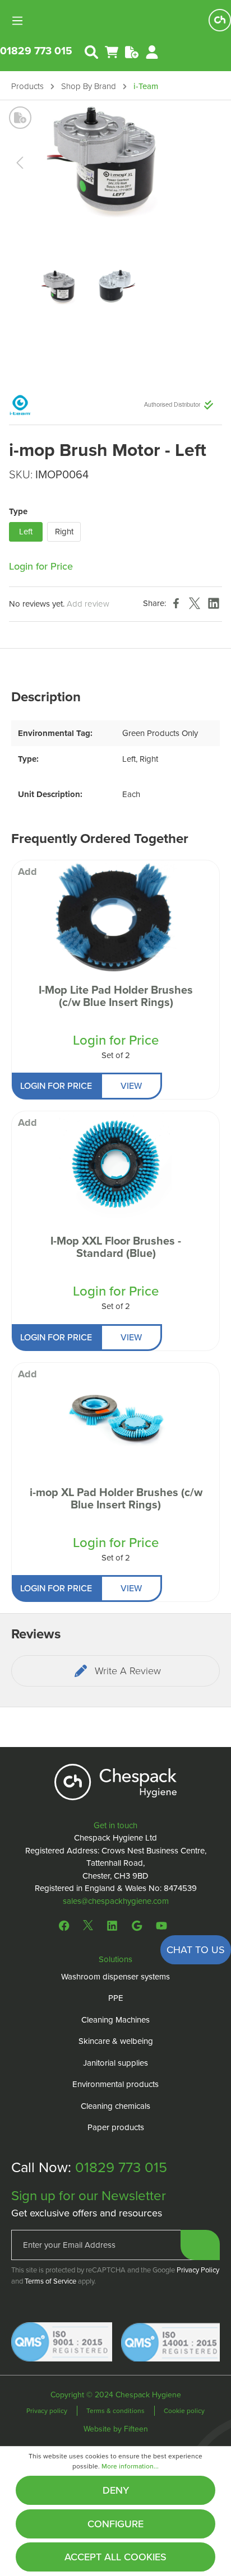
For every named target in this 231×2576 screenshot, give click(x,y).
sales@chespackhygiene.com (116, 1901)
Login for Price (41, 566)
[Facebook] (67, 1925)
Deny (116, 2490)
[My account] (152, 51)
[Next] (200, 163)
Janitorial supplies (115, 2063)
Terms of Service (50, 2281)
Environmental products (115, 2084)
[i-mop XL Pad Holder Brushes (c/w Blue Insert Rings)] (115, 1419)
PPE (116, 1998)
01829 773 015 (36, 51)
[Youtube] (161, 1925)
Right (64, 532)
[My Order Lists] (132, 51)
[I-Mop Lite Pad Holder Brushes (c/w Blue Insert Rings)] (115, 916)
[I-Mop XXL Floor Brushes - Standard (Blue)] (115, 1167)
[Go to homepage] (220, 20)
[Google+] (137, 1925)
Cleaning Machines (115, 2020)
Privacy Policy (198, 2270)
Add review (88, 604)
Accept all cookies (115, 2557)
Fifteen (136, 2429)
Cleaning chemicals (115, 2106)
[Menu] (21, 20)
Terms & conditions (116, 2411)
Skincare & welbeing (116, 2041)
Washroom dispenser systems (115, 1977)
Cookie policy (184, 2411)
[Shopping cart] (112, 51)
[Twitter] (88, 1925)
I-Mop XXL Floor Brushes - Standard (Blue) (116, 1248)
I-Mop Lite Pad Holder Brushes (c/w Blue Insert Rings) (116, 997)
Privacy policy (48, 2411)
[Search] (91, 51)
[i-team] (20, 404)
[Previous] (20, 163)
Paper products (116, 2127)
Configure (115, 2524)
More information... (130, 2466)
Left (26, 532)
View (131, 1086)
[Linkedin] (112, 1925)
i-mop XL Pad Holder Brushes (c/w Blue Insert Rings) (116, 1499)
